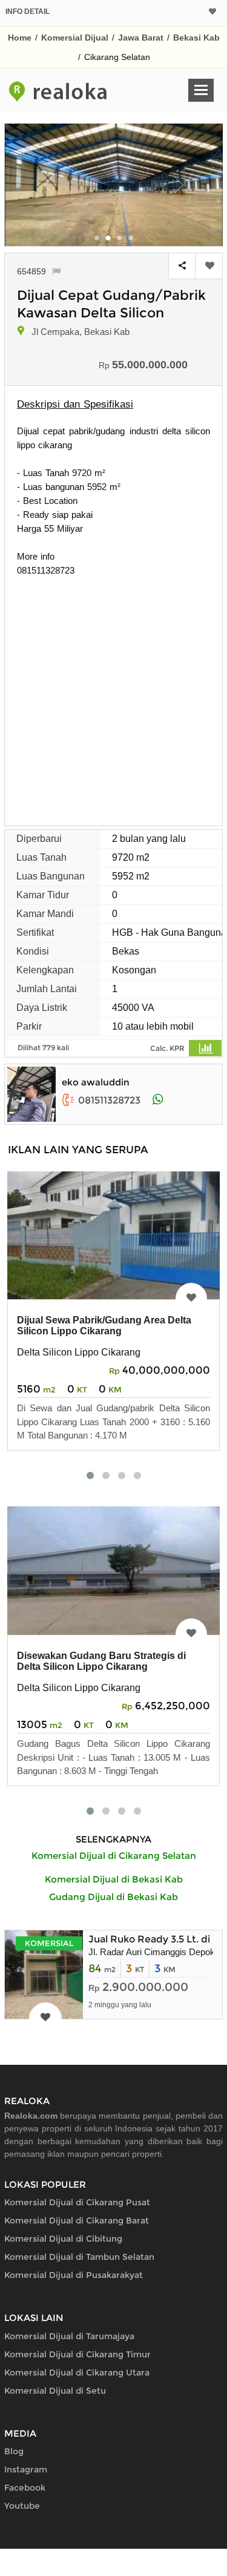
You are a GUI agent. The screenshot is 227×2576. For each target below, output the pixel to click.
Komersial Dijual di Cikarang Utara (77, 2372)
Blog (14, 2451)
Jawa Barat (141, 38)
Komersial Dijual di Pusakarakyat (74, 2275)
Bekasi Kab (196, 38)
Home (20, 38)
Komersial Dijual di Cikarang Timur (77, 2354)
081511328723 (109, 1100)
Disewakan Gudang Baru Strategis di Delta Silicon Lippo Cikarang (101, 1661)
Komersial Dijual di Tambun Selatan (79, 2257)
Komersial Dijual (75, 38)
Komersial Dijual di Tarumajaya (69, 2336)
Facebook (25, 2488)
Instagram (26, 2469)
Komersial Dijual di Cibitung (63, 2239)
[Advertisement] (113, 697)
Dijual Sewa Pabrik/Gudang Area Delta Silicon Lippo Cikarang (104, 1326)
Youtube (22, 2506)
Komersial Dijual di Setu (55, 2391)
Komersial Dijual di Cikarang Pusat (77, 2202)
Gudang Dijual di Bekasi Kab (113, 1897)
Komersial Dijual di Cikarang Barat (77, 2220)
